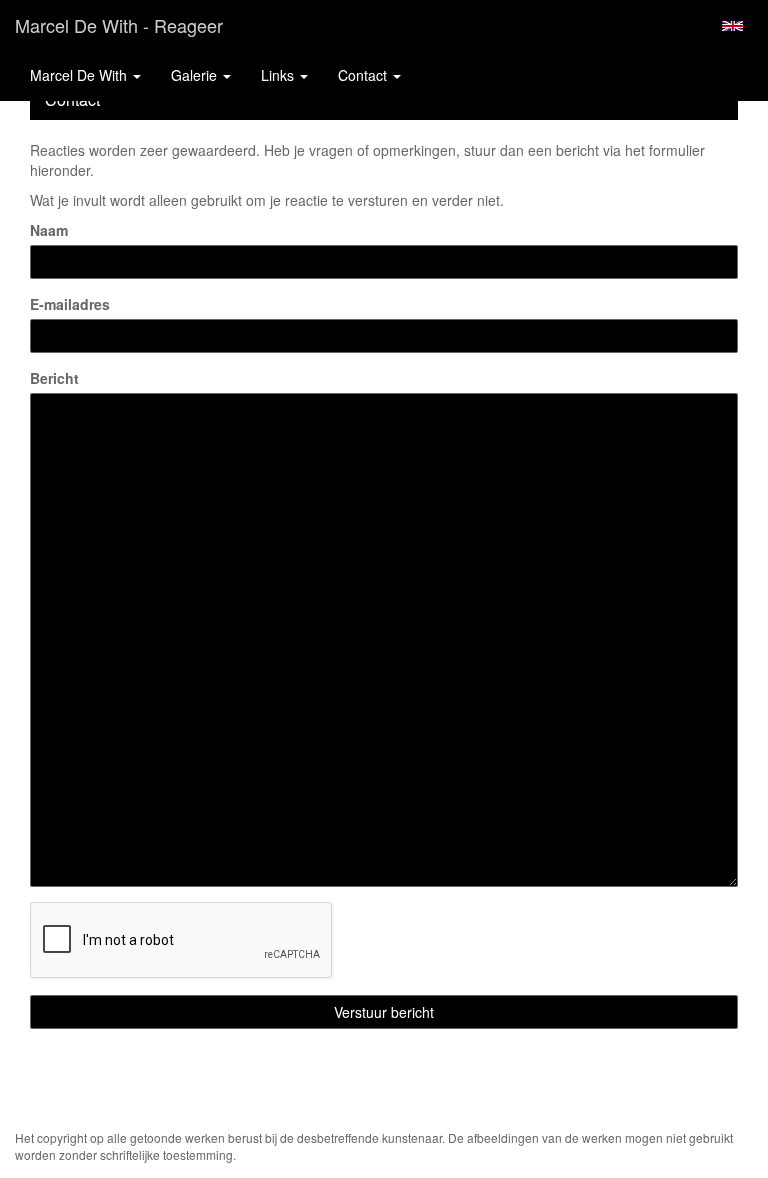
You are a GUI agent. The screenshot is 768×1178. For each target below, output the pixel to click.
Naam (49, 230)
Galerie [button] (196, 75)
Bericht (54, 378)
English (732, 26)
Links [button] (279, 75)
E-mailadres (70, 304)
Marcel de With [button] (80, 75)
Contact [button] (364, 75)
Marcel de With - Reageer (119, 25)
